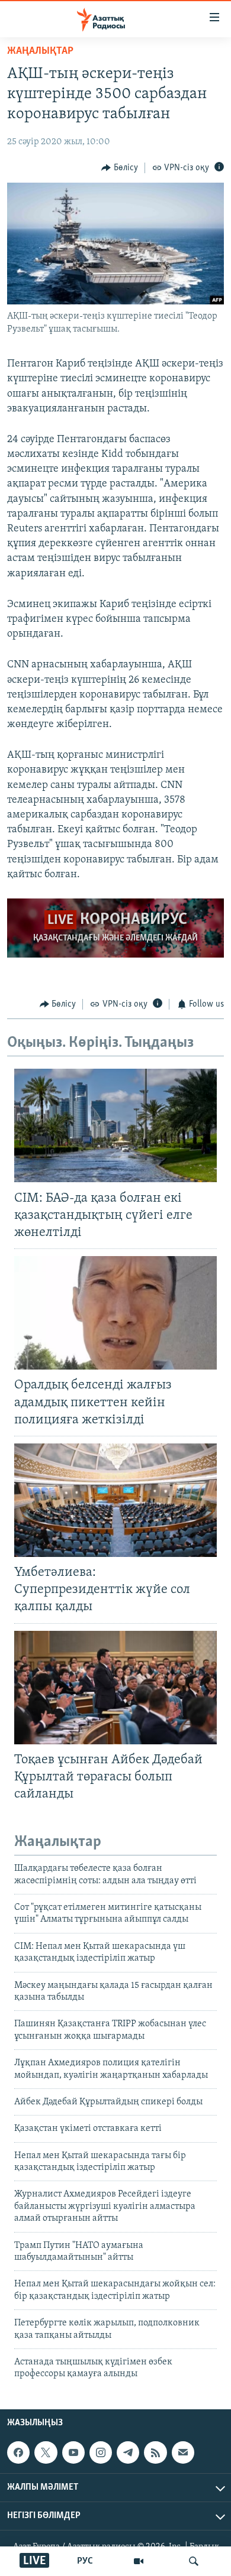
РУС (85, 2561)
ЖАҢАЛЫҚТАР (40, 51)
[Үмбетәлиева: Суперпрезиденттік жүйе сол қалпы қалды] (115, 1500)
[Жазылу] (183, 2452)
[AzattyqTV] (139, 2561)
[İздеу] (194, 2561)
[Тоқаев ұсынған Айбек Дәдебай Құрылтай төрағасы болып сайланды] (115, 1688)
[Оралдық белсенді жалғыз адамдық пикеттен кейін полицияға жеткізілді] (115, 1313)
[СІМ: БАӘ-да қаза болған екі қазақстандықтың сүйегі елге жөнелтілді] (115, 1125)
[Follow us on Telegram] (128, 2452)
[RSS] (155, 2452)
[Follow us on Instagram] (101, 2452)
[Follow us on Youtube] (73, 2452)
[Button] (120, 168)
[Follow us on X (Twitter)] (46, 2452)
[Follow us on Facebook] (18, 2452)
